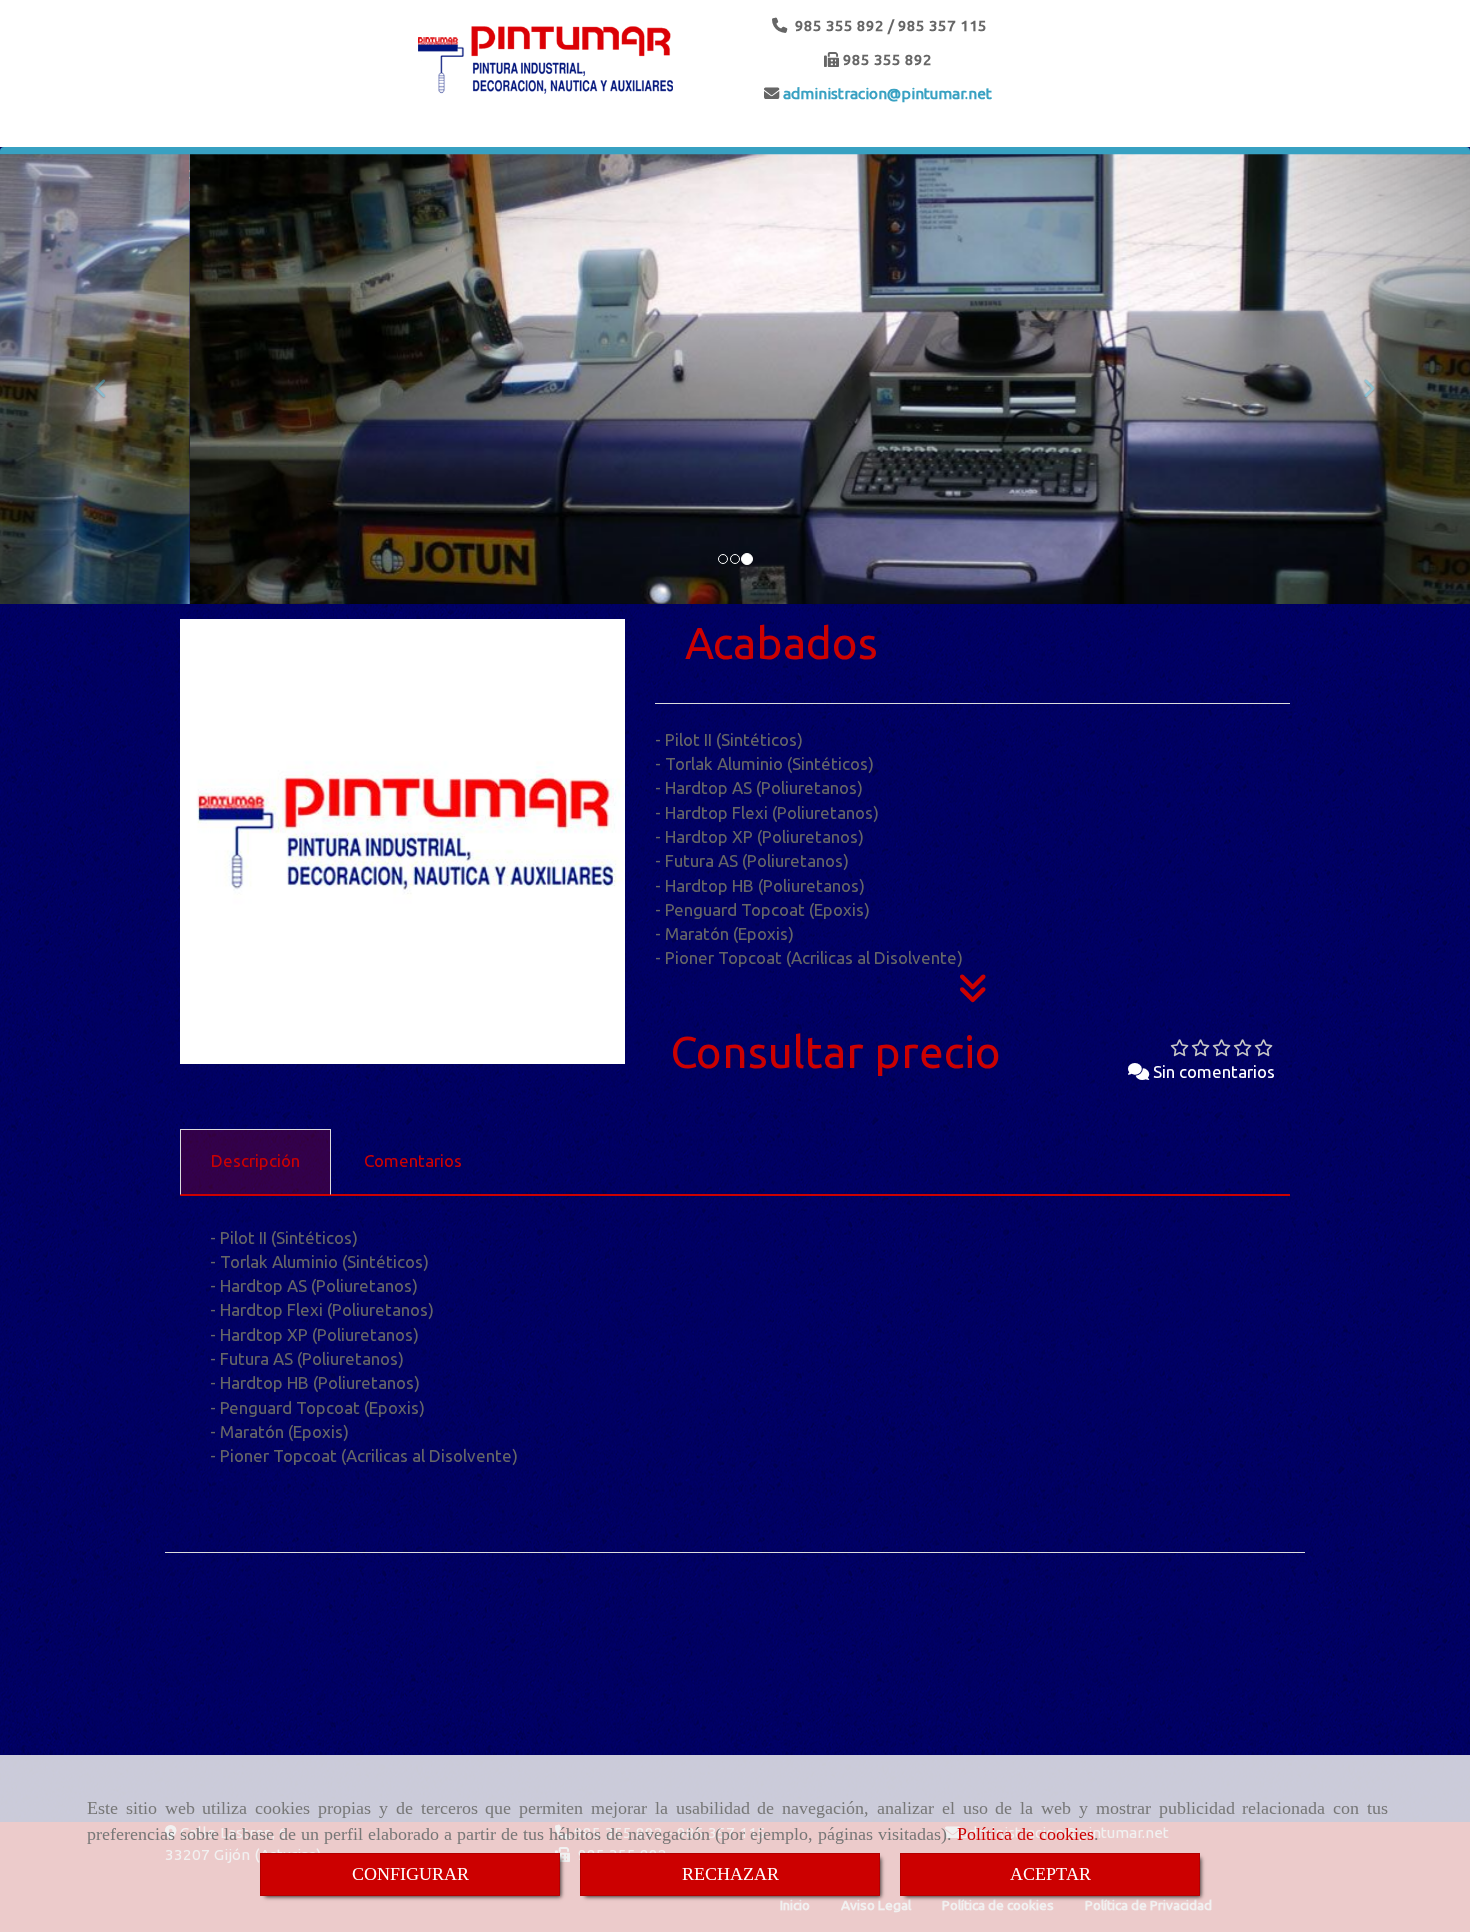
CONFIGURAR (410, 1874)
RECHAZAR (730, 1874)
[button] (110, 379)
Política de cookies (1025, 1834)
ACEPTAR (1050, 1874)
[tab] (255, 1162)
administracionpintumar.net (885, 93)
